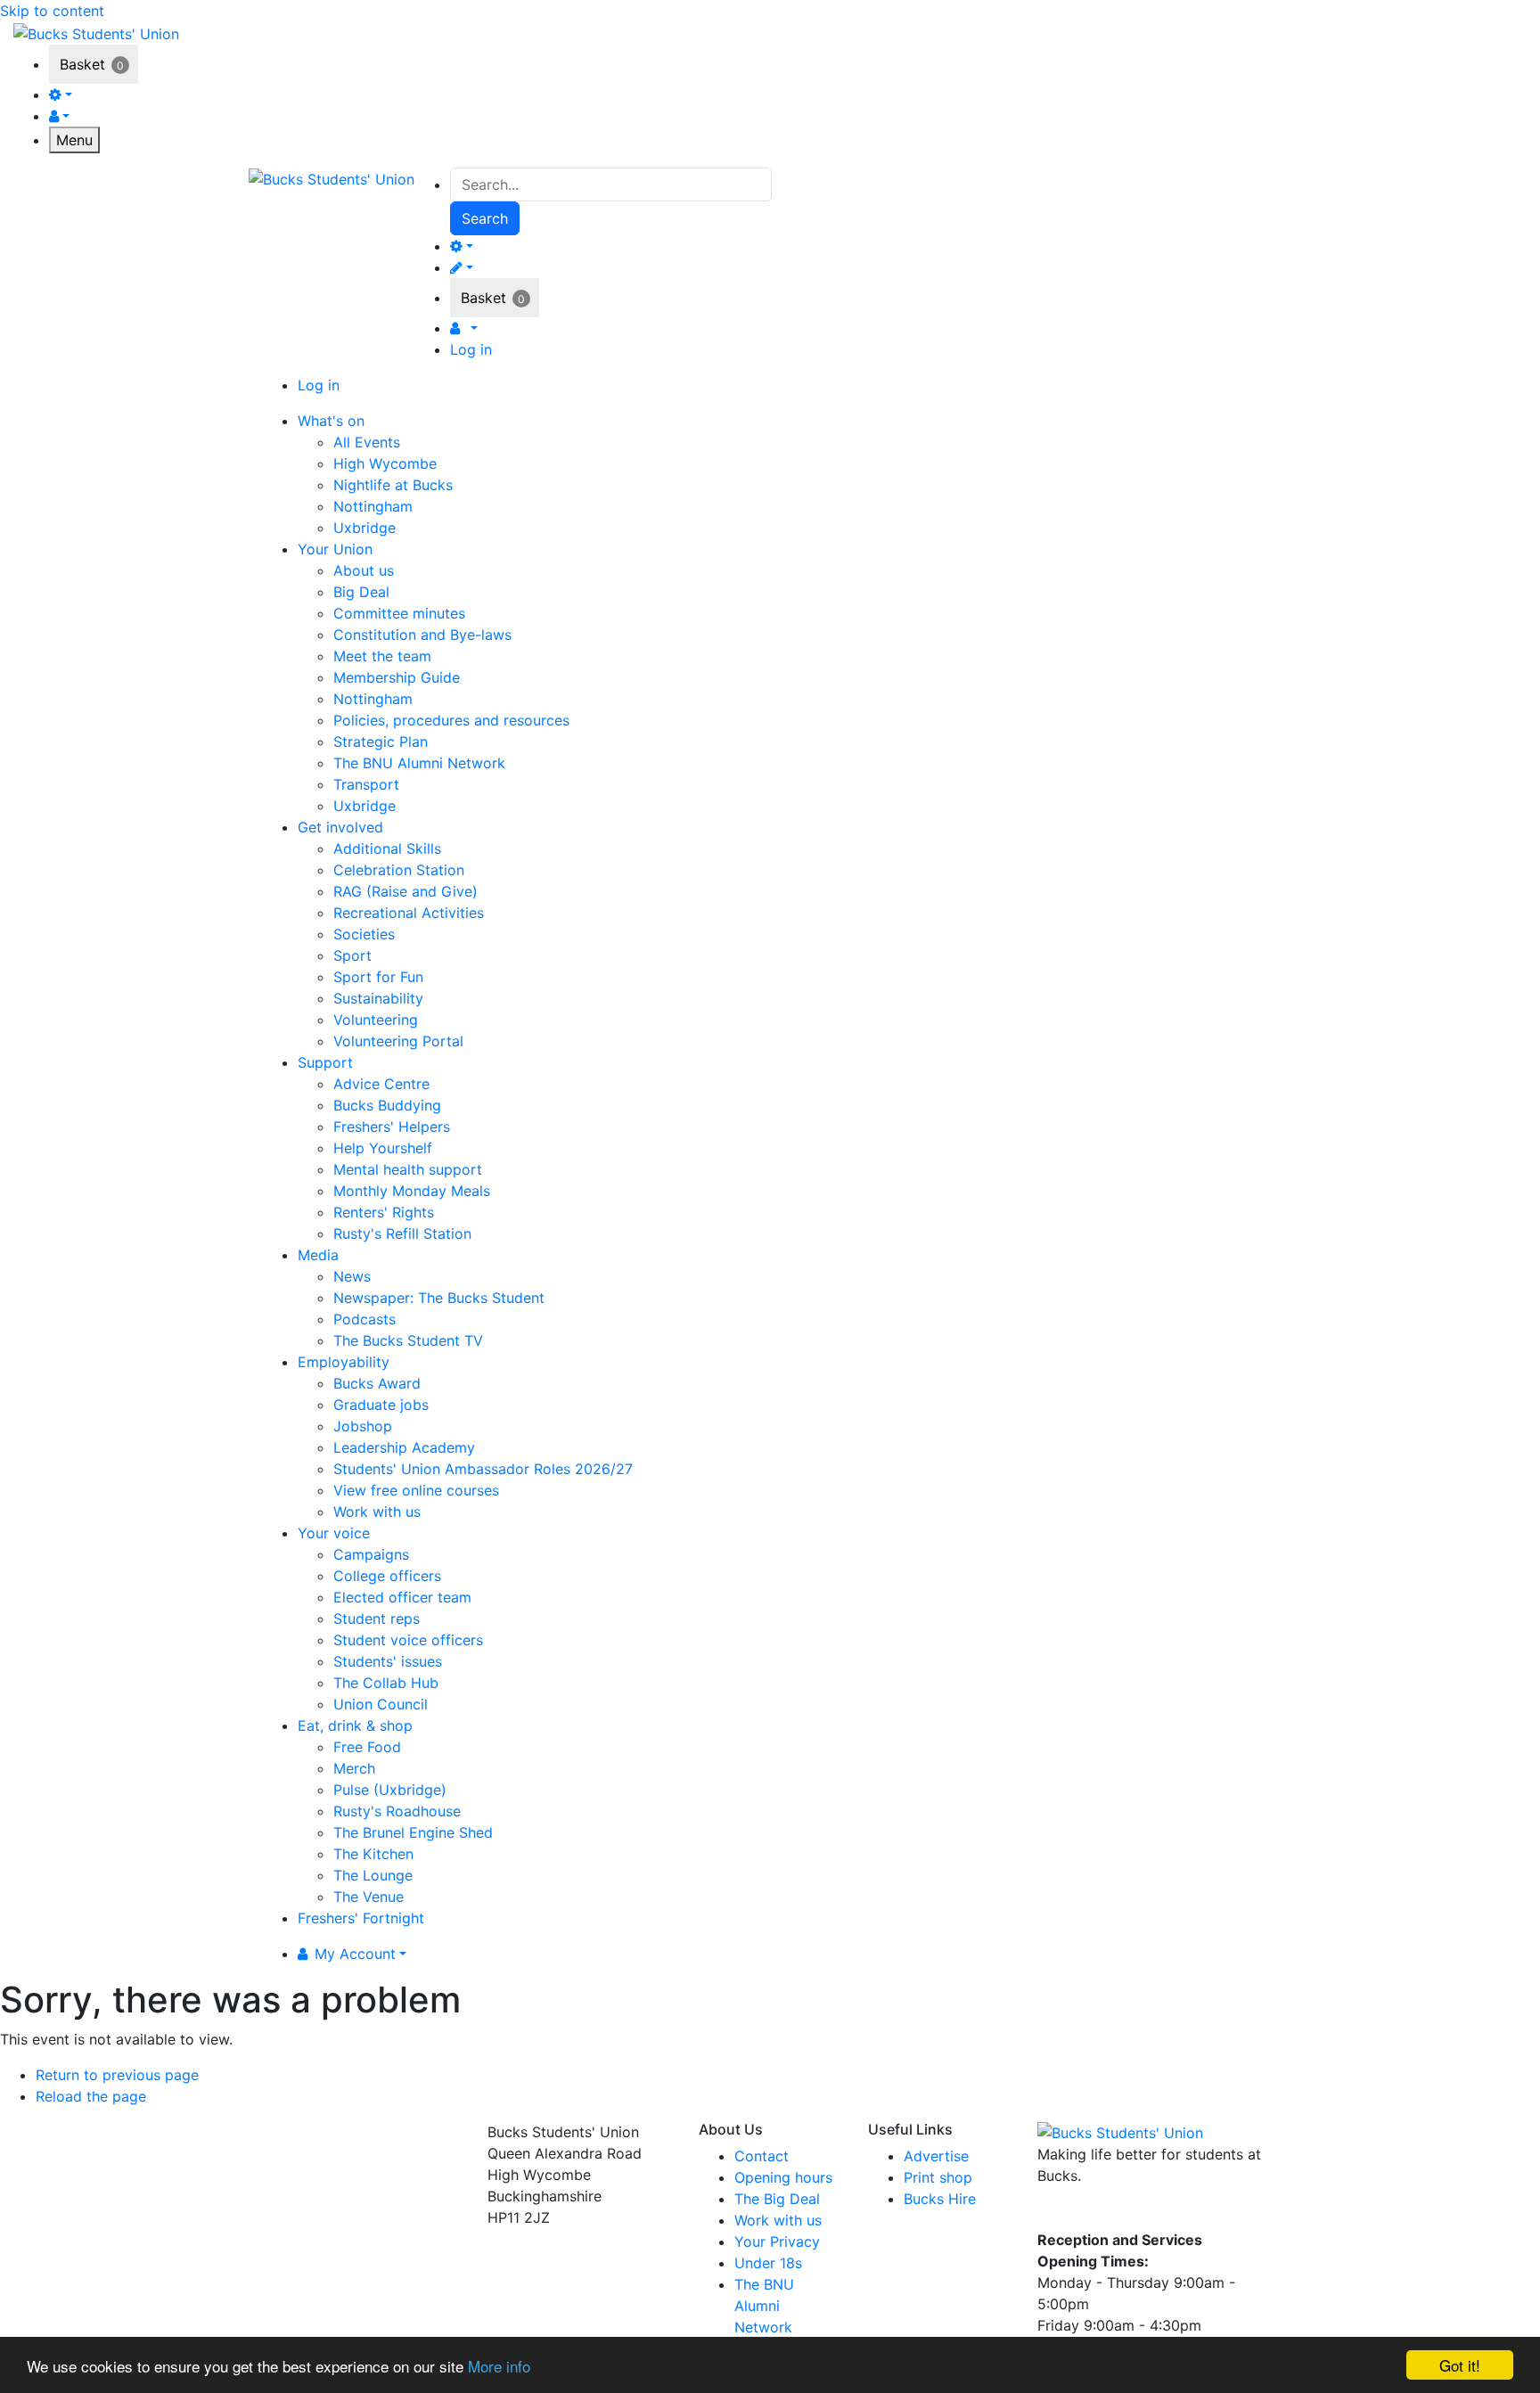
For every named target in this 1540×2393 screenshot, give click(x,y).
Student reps (377, 1619)
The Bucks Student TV (408, 1340)
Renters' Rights (384, 1212)
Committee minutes (399, 613)
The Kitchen (373, 1854)
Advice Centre (381, 1084)
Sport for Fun (378, 977)
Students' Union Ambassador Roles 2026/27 (483, 1469)
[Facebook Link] (1054, 2214)
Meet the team (382, 656)
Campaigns (371, 1554)
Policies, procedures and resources (451, 720)
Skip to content (52, 11)
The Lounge (373, 1875)
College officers (387, 1576)
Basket (82, 64)
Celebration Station (399, 870)
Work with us (377, 1512)
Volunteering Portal (398, 1041)
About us (364, 570)
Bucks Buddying (387, 1105)
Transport (366, 784)
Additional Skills (387, 848)
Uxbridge (365, 528)
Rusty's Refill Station (402, 1233)
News (352, 1276)
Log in (471, 349)
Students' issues (388, 1661)
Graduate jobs (381, 1405)
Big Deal (361, 592)
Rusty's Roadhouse (397, 1811)
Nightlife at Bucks (393, 485)
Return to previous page (117, 2075)
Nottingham (373, 506)
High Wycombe (385, 463)
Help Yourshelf (383, 1148)
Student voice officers (408, 1640)
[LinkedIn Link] (1118, 2214)
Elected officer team (402, 1597)
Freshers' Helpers (392, 1127)
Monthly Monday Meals (412, 1191)
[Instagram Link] (1087, 2214)
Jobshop (363, 1426)
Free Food (367, 1747)
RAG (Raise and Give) (405, 891)
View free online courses (416, 1490)
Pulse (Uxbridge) (390, 1790)
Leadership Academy (404, 1447)
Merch (354, 1768)
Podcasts (365, 1319)
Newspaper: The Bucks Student (439, 1298)
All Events (367, 442)
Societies (364, 934)
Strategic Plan (381, 742)
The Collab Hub (386, 1683)
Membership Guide (397, 677)
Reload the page (91, 2096)
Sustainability (378, 998)
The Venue (369, 1897)
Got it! (1460, 2365)
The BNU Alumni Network (419, 763)
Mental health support (408, 1169)
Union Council (381, 1704)
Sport (352, 955)
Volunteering (376, 1020)
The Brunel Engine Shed (413, 1832)
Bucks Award (377, 1383)
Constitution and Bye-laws (422, 635)
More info (499, 2366)
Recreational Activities (409, 913)
